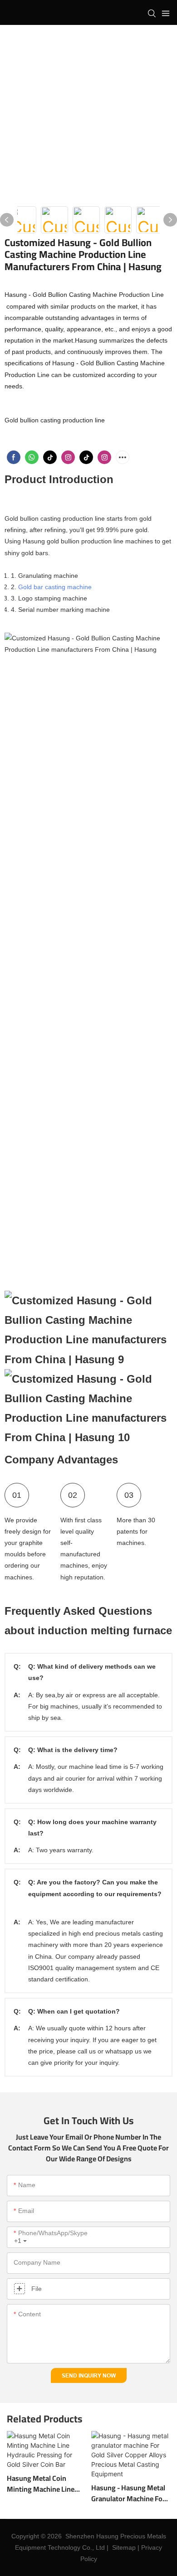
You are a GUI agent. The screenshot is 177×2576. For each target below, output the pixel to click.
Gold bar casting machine (55, 587)
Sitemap (124, 2547)
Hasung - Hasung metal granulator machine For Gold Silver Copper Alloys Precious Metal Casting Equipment (130, 2493)
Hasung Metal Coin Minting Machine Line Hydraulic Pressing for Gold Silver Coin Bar (42, 2484)
